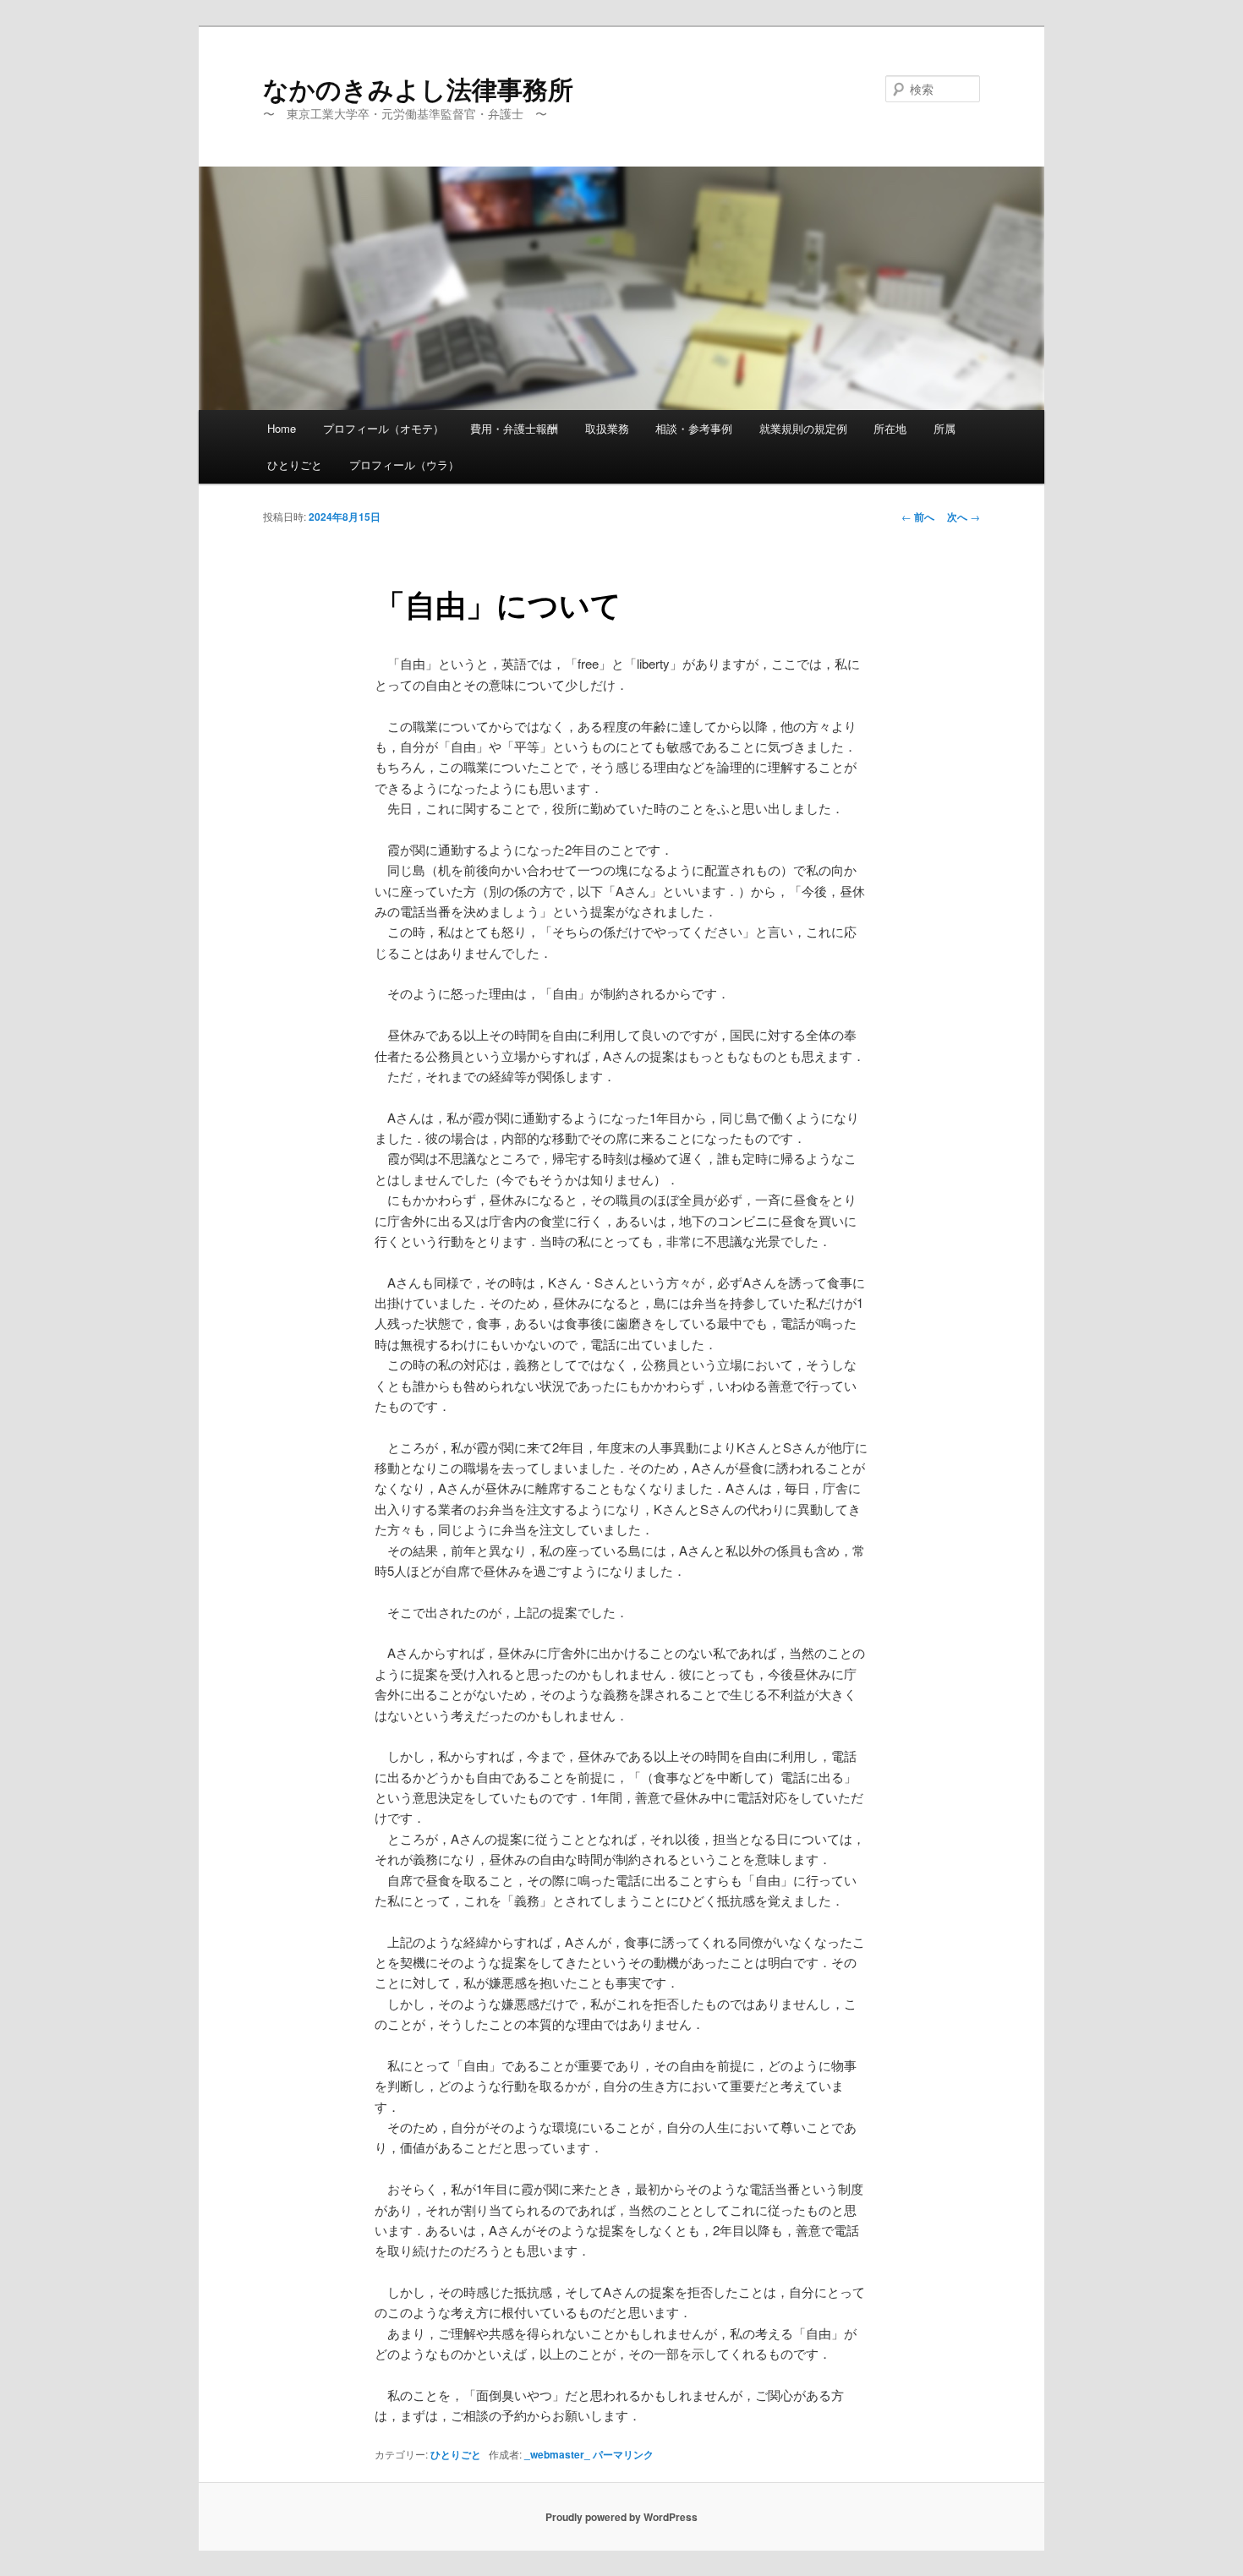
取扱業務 (607, 428)
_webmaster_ (557, 2454)
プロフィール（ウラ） (404, 465)
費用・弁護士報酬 (514, 428)
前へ (918, 517)
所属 (945, 428)
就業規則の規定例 (803, 428)
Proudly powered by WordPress (621, 2517)
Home (282, 428)
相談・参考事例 (694, 428)
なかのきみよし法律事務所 (418, 88)
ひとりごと (295, 465)
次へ (964, 517)
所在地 (890, 428)
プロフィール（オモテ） (383, 428)
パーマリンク (623, 2454)
